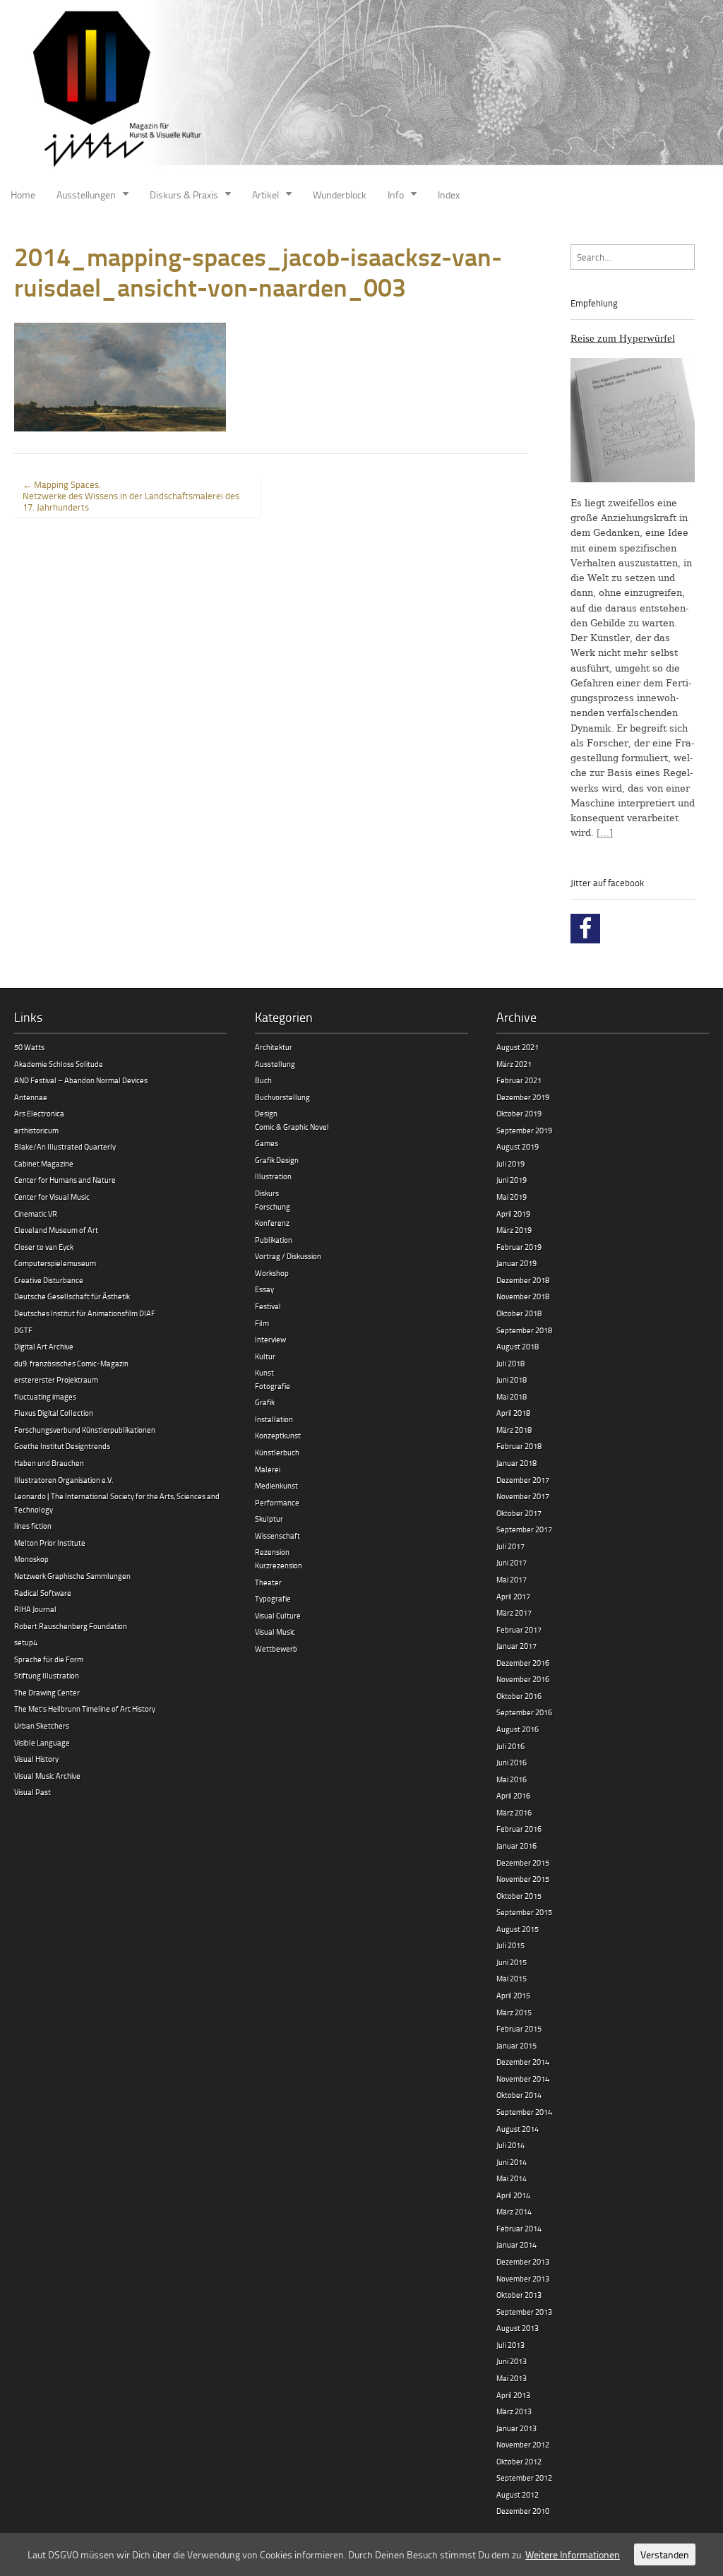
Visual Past (32, 1792)
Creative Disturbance (49, 1280)
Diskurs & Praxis (184, 195)
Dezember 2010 (523, 2511)
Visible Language (42, 1742)
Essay (264, 1289)
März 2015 (514, 2012)
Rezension (272, 1552)
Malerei (268, 1469)
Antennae (31, 1097)
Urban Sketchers (42, 1725)
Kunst (264, 1372)
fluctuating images (45, 1396)
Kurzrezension (279, 1565)
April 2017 (513, 1596)
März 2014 (514, 2211)
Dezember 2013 (523, 2261)
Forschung (273, 1206)
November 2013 (523, 2278)
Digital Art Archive (44, 1346)
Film (262, 1323)
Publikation (274, 1240)
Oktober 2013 (519, 2295)
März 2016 (514, 1812)
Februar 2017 (519, 1629)
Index (449, 195)
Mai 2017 (512, 1579)
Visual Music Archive (47, 1776)
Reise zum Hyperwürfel (623, 338)
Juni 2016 (512, 1762)
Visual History (36, 1759)
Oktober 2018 (519, 1313)
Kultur (265, 1356)
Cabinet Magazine (44, 1163)
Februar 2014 (519, 2228)
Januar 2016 (516, 1845)
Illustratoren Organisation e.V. (64, 1480)
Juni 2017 (512, 1562)
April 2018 (513, 1413)
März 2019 (514, 1230)
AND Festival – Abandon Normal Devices (81, 1080)
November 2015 (523, 1879)
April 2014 (513, 2195)
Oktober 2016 (519, 1696)
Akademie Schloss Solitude (59, 1064)
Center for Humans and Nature (65, 1180)
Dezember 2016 (523, 1663)
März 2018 (514, 1430)
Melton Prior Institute (50, 1543)
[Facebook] (585, 929)
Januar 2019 (516, 1263)
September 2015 (524, 1912)
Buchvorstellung (282, 1097)
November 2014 (523, 2079)
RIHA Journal (35, 1609)
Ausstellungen (86, 195)
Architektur (274, 1047)
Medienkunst (276, 1485)
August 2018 (518, 1346)
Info (396, 195)
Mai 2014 (512, 2178)
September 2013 (524, 2312)
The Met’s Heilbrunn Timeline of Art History (85, 1709)
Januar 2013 (516, 2428)
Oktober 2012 (519, 2461)
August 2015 (518, 1929)
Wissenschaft (277, 1536)
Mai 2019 (512, 1197)
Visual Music (275, 1632)
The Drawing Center (47, 1692)
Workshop (272, 1273)
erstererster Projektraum (56, 1379)
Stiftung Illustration (47, 1675)
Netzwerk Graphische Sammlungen (72, 1576)
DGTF (23, 1330)
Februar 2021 (519, 1080)
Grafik (265, 1402)
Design (266, 1113)
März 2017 (514, 1612)
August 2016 (518, 1729)
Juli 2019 (510, 1163)
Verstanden (665, 2554)
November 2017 (523, 1496)
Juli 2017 (510, 1546)
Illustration (273, 1176)
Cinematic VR (36, 1214)
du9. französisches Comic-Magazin (71, 1363)
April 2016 (513, 1795)
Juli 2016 (510, 1746)
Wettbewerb (276, 1648)
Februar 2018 (519, 1446)
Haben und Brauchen (49, 1463)
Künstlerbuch (277, 1452)
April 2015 (513, 1995)
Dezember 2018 (523, 1280)
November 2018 (523, 1296)
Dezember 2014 (523, 2062)
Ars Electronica (39, 1113)
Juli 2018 (510, 1363)
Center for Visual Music (52, 1197)
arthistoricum (36, 1130)
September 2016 (524, 1712)
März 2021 (514, 1064)
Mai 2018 (512, 1396)
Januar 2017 (516, 1646)
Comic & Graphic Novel (292, 1127)
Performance (277, 1502)
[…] (605, 833)
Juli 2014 (510, 2145)
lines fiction (33, 1526)
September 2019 (524, 1130)
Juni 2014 (512, 2162)
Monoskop (31, 1559)
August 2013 (518, 2328)
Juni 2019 (512, 1180)
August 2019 (518, 1146)
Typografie (273, 1598)
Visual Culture (278, 1615)
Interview (270, 1339)
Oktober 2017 (519, 1513)
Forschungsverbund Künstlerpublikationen (85, 1430)
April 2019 (513, 1214)
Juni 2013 (512, 2361)
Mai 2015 (512, 1978)
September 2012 (524, 2477)
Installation (274, 1419)
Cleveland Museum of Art (56, 1230)
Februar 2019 (519, 1247)
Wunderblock (340, 195)
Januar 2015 (516, 2045)
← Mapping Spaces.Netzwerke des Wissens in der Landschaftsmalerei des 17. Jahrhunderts (131, 496)
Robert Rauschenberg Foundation (71, 1626)
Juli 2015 (510, 1945)
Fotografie (273, 1386)
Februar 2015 (519, 2028)
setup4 (26, 1642)
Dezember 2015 (523, 1862)
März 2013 (514, 2411)
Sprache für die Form (49, 1659)
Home (23, 195)
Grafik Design (277, 1160)
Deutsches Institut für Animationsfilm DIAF (85, 1313)
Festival (268, 1306)
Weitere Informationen (573, 2554)
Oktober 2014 (519, 2095)
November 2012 (523, 2444)
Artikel (265, 195)
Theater (268, 1582)
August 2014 (518, 2129)
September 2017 (524, 1529)
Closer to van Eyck (44, 1247)
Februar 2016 (519, 1829)
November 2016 (523, 1679)
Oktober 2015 (519, 1896)
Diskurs (267, 1193)
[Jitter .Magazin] (361, 90)
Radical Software (43, 1593)
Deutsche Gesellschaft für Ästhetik (72, 1296)
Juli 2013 (510, 2345)
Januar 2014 (516, 2244)
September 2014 (524, 2112)
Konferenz (272, 1223)
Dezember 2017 (523, 1480)
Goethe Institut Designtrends (62, 1446)
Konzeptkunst (278, 1435)
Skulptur (269, 1519)
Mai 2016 (512, 1779)
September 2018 (524, 1330)
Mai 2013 (512, 2378)
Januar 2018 (516, 1463)
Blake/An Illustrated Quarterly (65, 1146)
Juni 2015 (512, 1962)
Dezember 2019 (523, 1097)
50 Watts (29, 1047)
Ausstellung (275, 1064)
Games (267, 1143)
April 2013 (513, 2395)
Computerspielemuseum (55, 1263)
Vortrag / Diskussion (288, 1256)
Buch (263, 1080)
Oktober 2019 (519, 1113)
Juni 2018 (512, 1379)
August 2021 (518, 1047)
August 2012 (518, 2494)
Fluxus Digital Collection (54, 1413)
